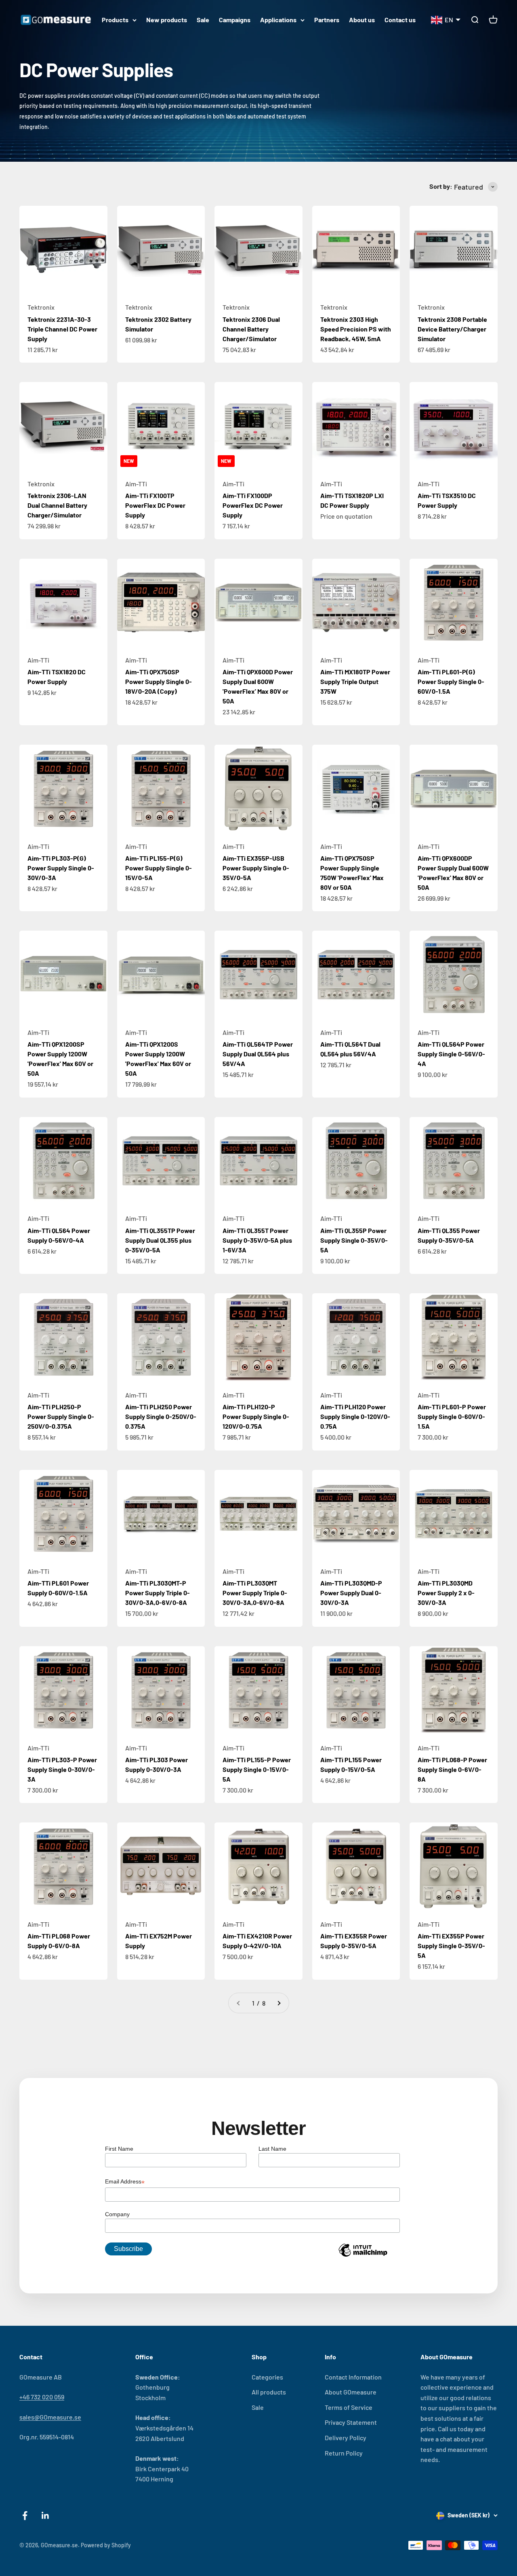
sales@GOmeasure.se (50, 2417)
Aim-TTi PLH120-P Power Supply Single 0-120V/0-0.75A (256, 1416)
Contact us (400, 20)
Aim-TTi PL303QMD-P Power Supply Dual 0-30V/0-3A (351, 1593)
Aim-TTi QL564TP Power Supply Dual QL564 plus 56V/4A (258, 1054)
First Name (119, 2149)
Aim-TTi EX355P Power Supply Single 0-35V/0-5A (451, 1946)
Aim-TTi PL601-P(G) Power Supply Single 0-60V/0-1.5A (451, 681)
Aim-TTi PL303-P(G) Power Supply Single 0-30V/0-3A (61, 868)
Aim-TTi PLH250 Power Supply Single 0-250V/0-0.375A (161, 1416)
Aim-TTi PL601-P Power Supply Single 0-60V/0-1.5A (452, 1416)
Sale (203, 20)
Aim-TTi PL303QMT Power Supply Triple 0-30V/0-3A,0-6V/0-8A (255, 1593)
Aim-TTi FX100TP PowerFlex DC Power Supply (155, 505)
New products (167, 20)
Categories (267, 2377)
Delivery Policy (346, 2438)
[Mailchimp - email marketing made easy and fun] (363, 2256)
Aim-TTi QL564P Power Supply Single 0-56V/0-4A (451, 1054)
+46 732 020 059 (42, 2397)
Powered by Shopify (106, 2545)
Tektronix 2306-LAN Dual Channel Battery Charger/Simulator (57, 505)
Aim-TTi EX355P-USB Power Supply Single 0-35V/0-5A (256, 868)
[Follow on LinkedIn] (45, 2516)
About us (362, 20)
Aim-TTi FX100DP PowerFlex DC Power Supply (253, 505)
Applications (278, 20)
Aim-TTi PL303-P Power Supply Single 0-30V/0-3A (62, 1769)
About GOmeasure (351, 2392)
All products (269, 2392)
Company (117, 2214)
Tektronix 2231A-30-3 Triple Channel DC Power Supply (62, 329)
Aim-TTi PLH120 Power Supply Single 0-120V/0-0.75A (355, 1416)
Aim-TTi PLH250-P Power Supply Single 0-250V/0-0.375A (61, 1416)
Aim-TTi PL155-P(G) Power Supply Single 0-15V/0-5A (159, 868)
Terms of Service (349, 2407)
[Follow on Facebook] (25, 2516)
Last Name (272, 2149)
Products (115, 20)
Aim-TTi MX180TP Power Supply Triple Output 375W (355, 681)
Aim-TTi (136, 484)
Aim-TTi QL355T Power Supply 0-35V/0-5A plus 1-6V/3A (257, 1240)
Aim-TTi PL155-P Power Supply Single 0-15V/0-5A (257, 1769)
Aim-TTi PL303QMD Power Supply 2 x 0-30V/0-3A (446, 1593)
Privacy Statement (351, 2422)
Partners (327, 20)
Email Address (125, 2182)
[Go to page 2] (279, 2003)
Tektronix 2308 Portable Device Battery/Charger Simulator (452, 329)
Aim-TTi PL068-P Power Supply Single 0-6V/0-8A (452, 1769)
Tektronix (41, 307)
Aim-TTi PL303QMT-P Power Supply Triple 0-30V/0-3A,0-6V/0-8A (158, 1593)
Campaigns (235, 20)
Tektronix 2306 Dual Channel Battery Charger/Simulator (251, 329)
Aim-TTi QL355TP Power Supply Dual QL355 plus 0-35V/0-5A (160, 1240)
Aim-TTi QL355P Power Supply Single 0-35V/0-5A (354, 1240)
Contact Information (353, 2377)
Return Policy (344, 2453)
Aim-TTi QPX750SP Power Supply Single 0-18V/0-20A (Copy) (159, 681)
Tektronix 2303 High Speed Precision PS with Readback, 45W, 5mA (356, 329)
